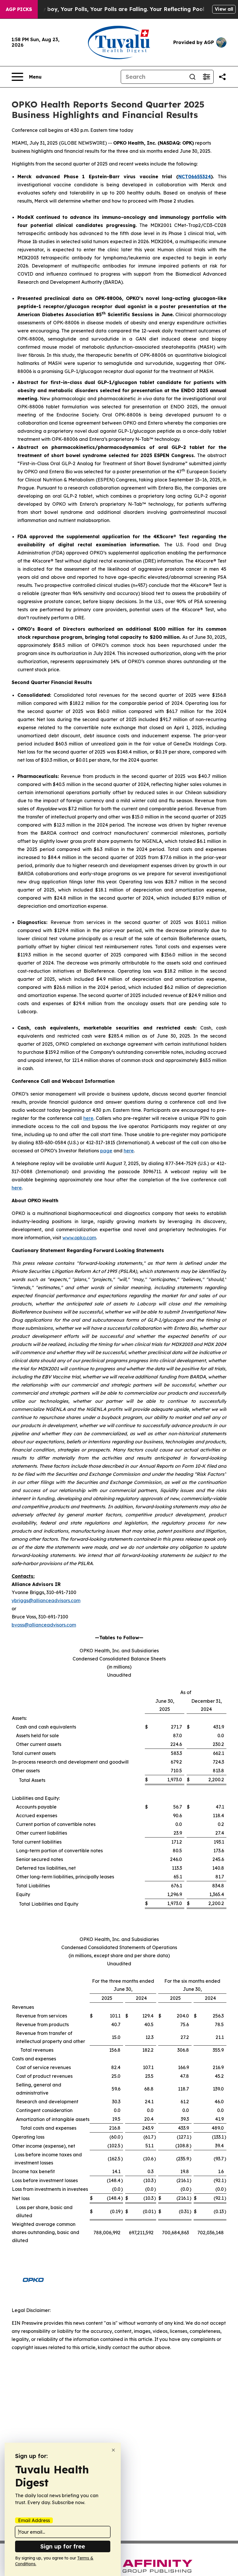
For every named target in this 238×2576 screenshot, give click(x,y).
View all (224, 9)
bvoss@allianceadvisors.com (44, 1625)
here (88, 1118)
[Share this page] (222, 77)
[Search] (192, 77)
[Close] (113, 2450)
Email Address (34, 2520)
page (106, 1151)
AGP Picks (19, 9)
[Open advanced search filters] (206, 77)
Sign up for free (63, 2546)
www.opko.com (79, 1238)
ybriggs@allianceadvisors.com (46, 1600)
